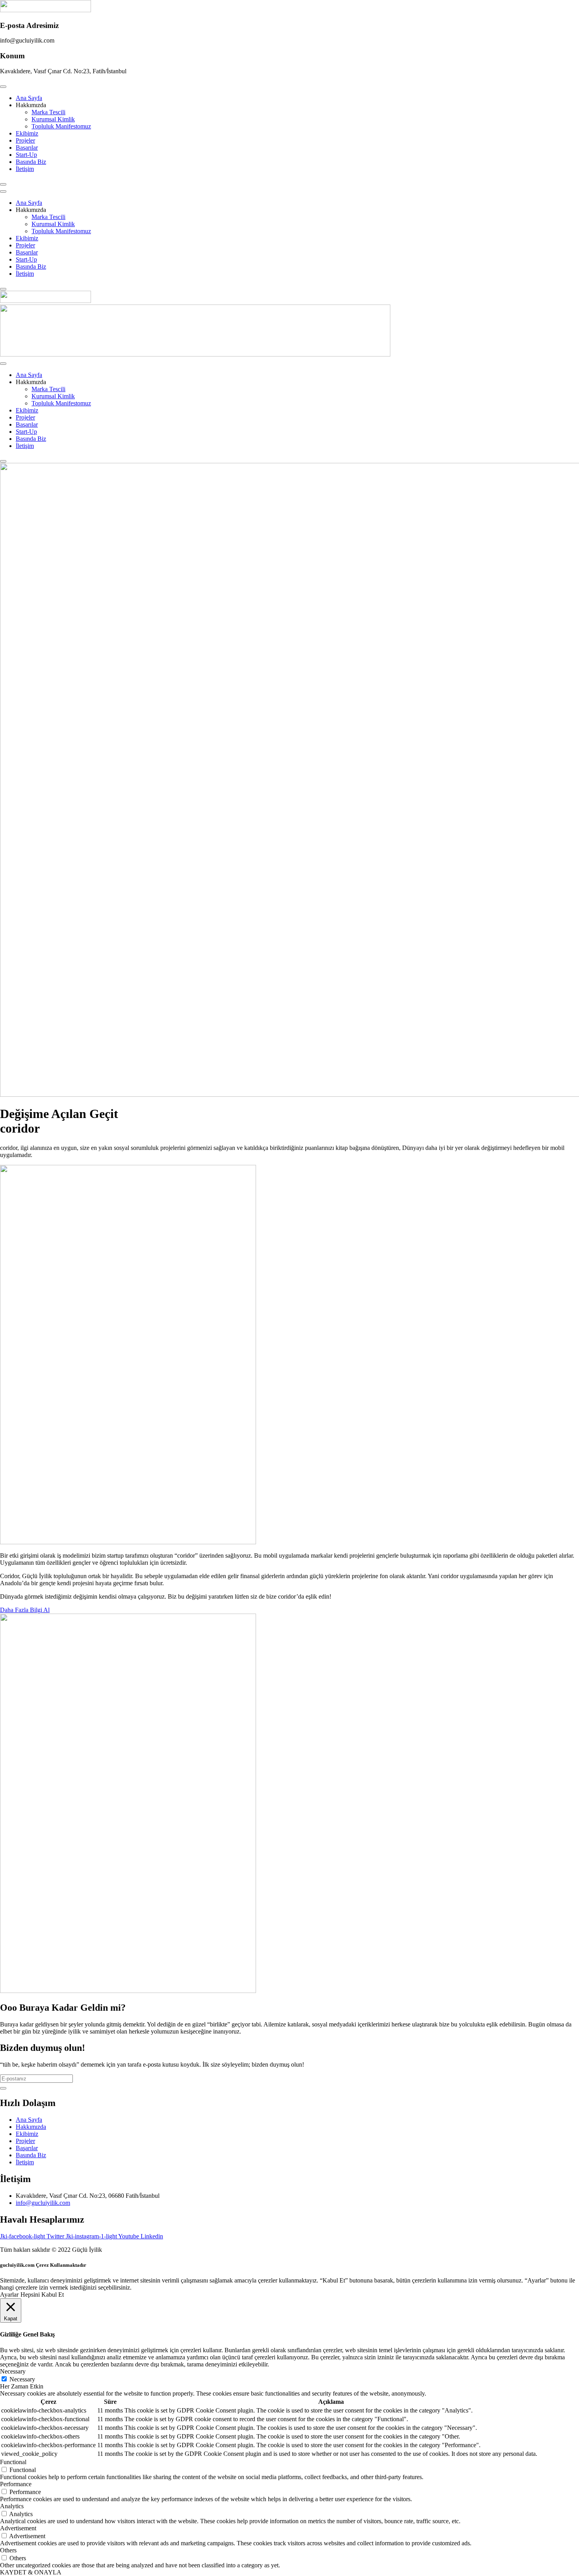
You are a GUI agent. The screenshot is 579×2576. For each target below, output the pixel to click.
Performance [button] (16, 2484)
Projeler (25, 140)
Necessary (22, 2379)
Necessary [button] (13, 2371)
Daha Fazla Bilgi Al (25, 1610)
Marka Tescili (48, 112)
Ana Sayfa (29, 98)
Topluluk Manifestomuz (61, 126)
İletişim (25, 169)
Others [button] (8, 2550)
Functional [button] (13, 2462)
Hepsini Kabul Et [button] (42, 2295)
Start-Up (26, 155)
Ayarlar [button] (9, 2295)
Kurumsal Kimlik (53, 119)
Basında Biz (31, 162)
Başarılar (27, 148)
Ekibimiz (27, 133)
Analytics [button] (12, 2506)
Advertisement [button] (18, 2528)
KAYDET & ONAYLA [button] (31, 2572)
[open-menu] (3, 87)
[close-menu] (3, 184)
